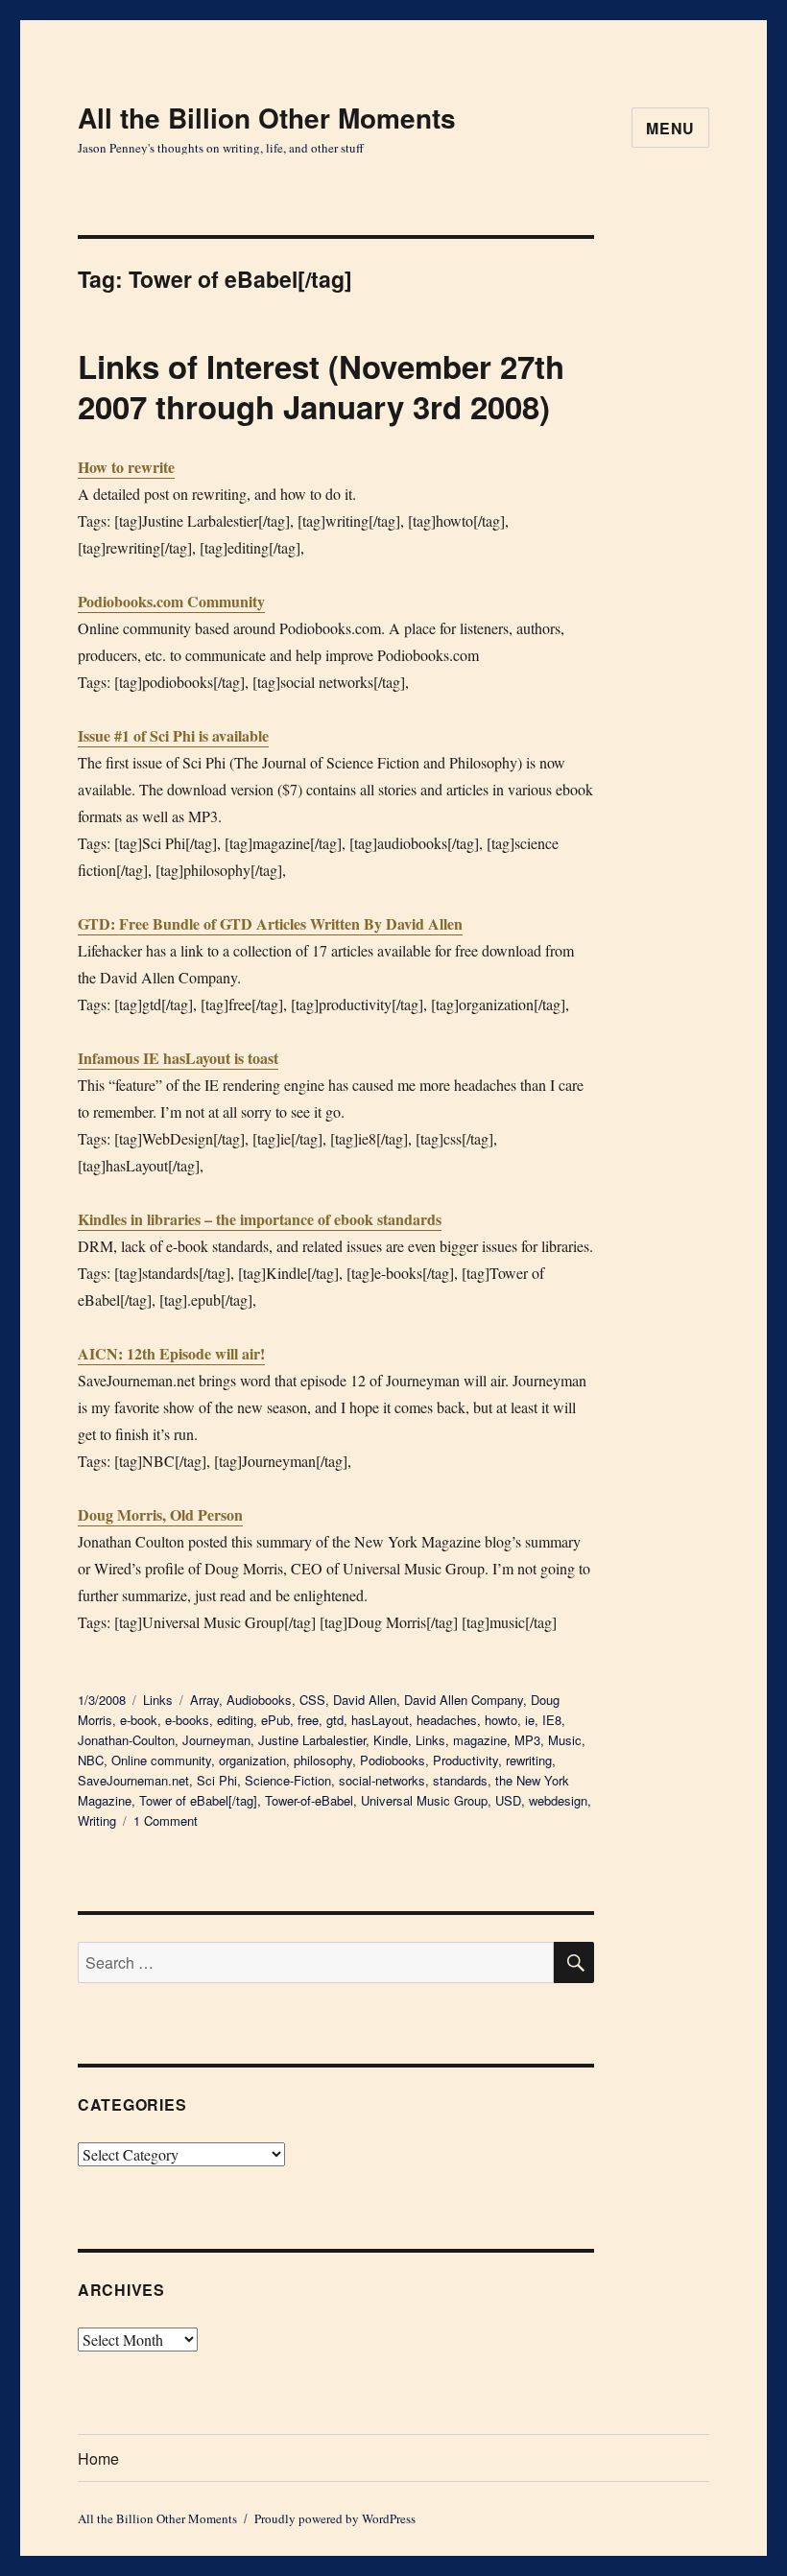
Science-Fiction (288, 1780)
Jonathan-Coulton (126, 1740)
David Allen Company (464, 1700)
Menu (670, 128)
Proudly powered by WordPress (335, 2518)
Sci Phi (217, 1780)
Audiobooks (259, 1700)
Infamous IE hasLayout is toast (178, 1058)
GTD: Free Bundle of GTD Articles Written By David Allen (270, 923)
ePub (275, 1720)
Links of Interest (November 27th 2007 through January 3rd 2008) (321, 386)
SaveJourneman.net (133, 1780)
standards (460, 1780)
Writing (97, 1820)
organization (252, 1760)
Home (98, 2458)
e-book (139, 1720)
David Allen (365, 1700)
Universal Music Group (424, 1800)
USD (508, 1800)
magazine (480, 1740)
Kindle (391, 1740)
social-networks (382, 1780)
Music (565, 1740)
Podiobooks (393, 1760)
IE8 (552, 1720)
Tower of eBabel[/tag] (198, 1800)
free (308, 1720)
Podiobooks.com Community (171, 601)
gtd (335, 1720)
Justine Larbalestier (312, 1740)
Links (158, 1700)
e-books (187, 1720)
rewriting (529, 1760)
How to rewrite (126, 467)
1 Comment (166, 1820)
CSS (312, 1700)
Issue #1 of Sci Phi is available (173, 735)
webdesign (558, 1800)
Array (204, 1700)
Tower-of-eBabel (309, 1800)
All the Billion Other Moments (267, 118)
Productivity (465, 1760)
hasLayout (380, 1720)
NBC (91, 1760)
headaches (447, 1720)
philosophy (323, 1760)
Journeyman (216, 1740)
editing (235, 1720)
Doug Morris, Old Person (160, 1514)
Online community (161, 1760)
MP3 (527, 1740)
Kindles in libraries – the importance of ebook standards (260, 1219)
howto (501, 1720)
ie (530, 1720)
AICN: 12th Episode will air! (171, 1353)
